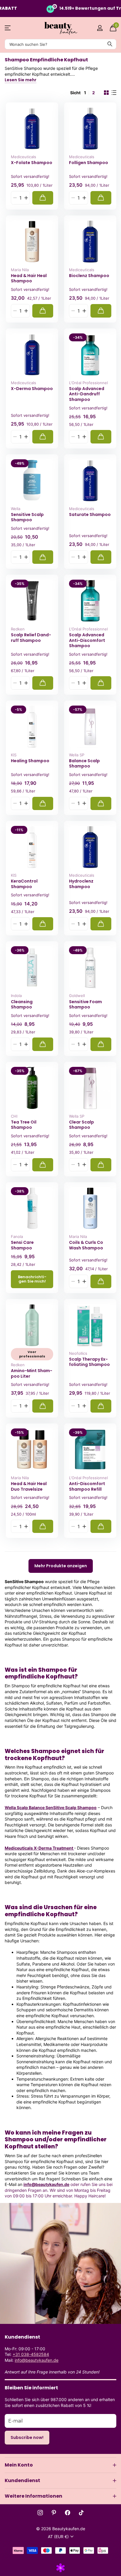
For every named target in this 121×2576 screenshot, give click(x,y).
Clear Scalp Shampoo (81, 1125)
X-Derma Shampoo (32, 389)
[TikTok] (81, 2513)
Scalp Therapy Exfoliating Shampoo (89, 1362)
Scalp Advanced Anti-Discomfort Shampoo (87, 640)
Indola (16, 996)
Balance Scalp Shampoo (84, 764)
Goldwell (77, 996)
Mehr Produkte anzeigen (61, 1566)
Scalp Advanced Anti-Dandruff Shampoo (87, 394)
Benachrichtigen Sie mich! (32, 1279)
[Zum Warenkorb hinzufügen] (43, 198)
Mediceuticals (23, 157)
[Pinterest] (54, 2513)
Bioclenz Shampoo (89, 276)
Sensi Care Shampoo (22, 1245)
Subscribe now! (27, 2437)
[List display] (114, 93)
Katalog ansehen (8, 28)
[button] (26, 198)
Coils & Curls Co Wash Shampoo (86, 1245)
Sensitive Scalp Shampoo (27, 517)
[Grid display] (106, 93)
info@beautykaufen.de (46, 2184)
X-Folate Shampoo (32, 163)
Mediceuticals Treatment (39, 1848)
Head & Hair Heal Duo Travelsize (29, 1486)
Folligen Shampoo (89, 163)
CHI (14, 1116)
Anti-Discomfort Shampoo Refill (87, 1486)
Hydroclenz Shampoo (81, 884)
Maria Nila (20, 270)
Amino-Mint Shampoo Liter (32, 1373)
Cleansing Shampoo (22, 1004)
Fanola (17, 1236)
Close (60, 2465)
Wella (16, 509)
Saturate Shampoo (90, 515)
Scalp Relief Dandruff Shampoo (31, 638)
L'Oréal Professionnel (88, 383)
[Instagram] (40, 2513)
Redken (18, 629)
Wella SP (77, 755)
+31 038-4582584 (31, 2354)
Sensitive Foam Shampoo (85, 1004)
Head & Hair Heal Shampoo (29, 278)
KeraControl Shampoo (24, 884)
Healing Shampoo (30, 761)
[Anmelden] (100, 28)
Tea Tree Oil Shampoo (24, 1125)
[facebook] (68, 2513)
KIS (14, 755)
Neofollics (78, 1353)
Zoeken (110, 44)
